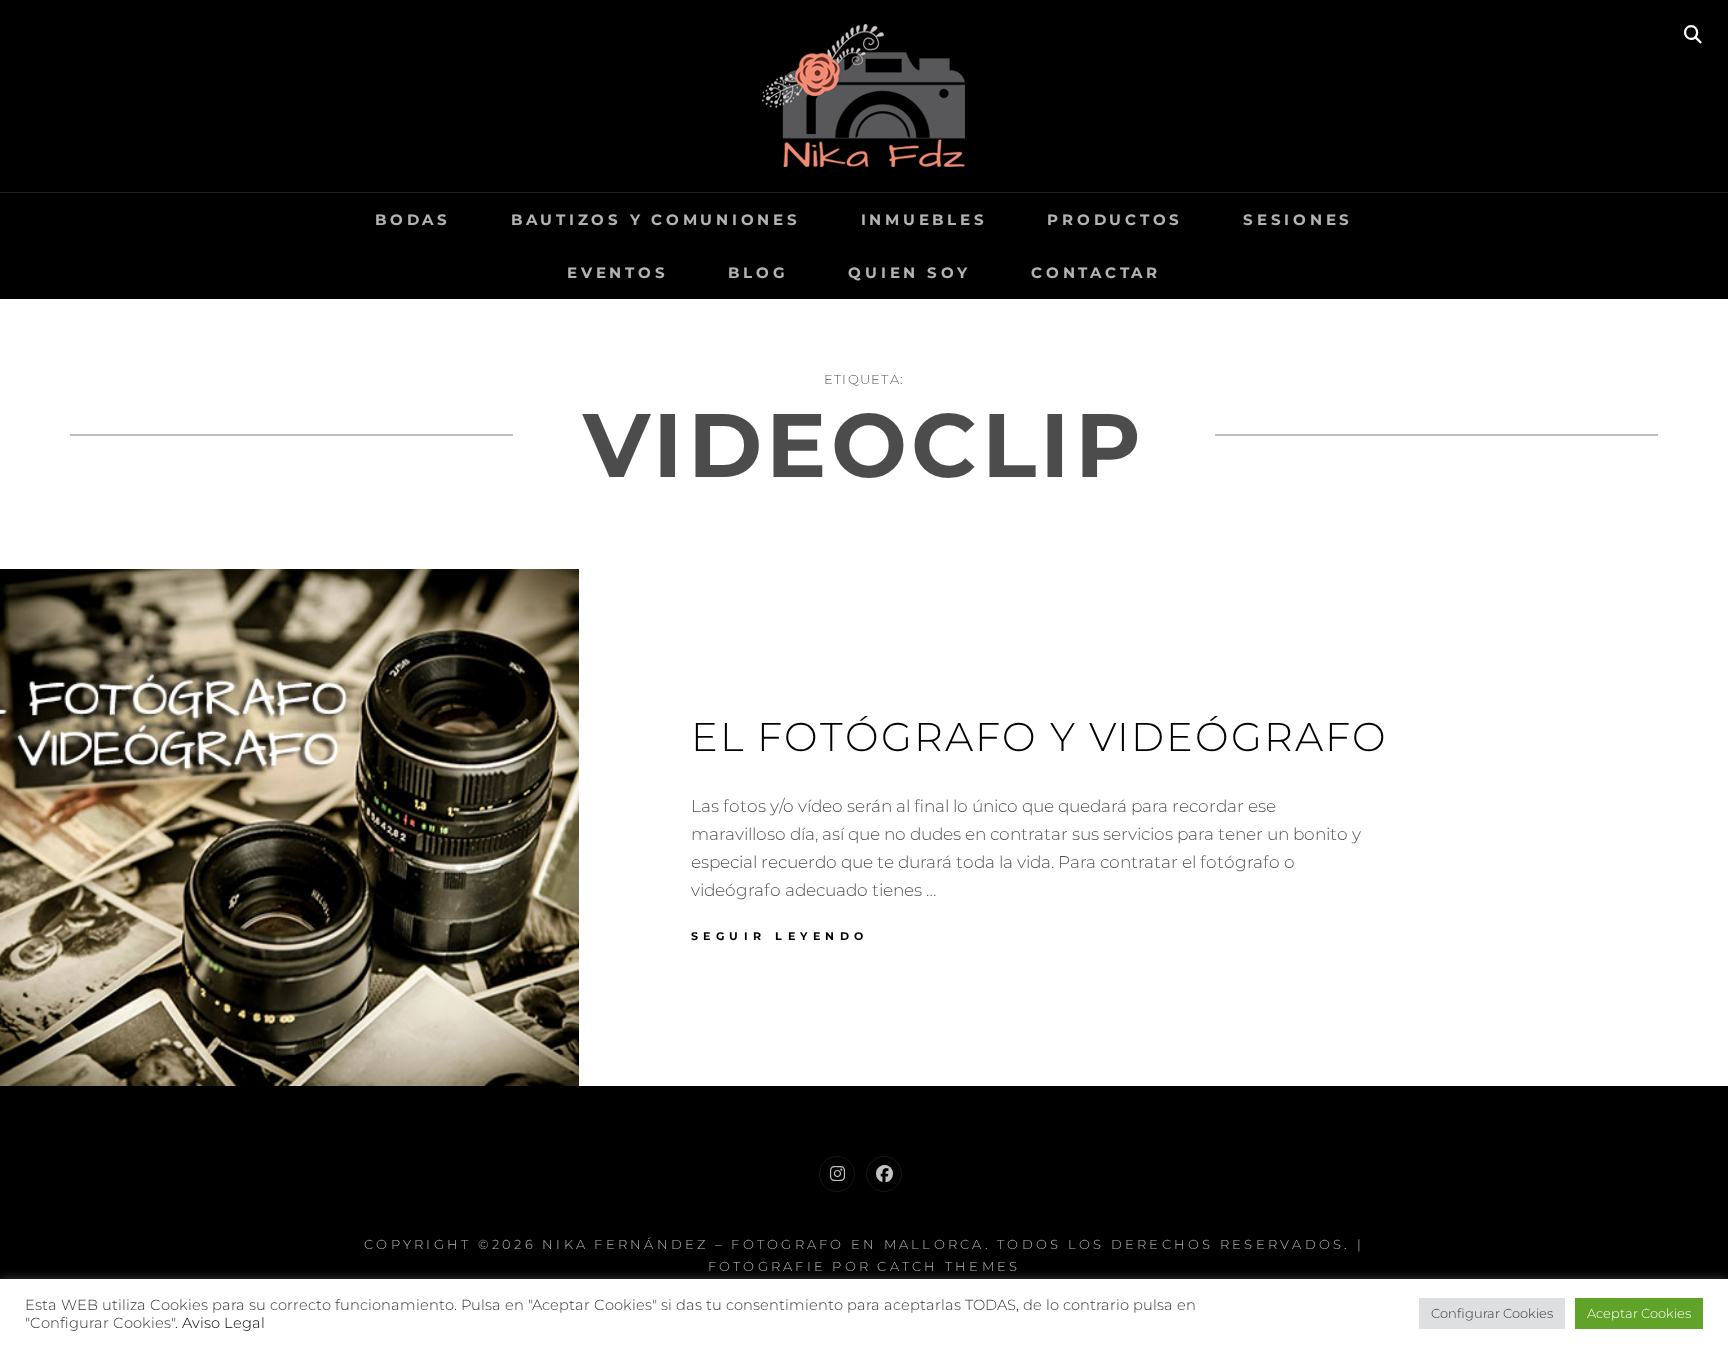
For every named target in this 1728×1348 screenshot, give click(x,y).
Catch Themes (948, 1266)
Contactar (1096, 272)
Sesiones (1298, 219)
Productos (1115, 219)
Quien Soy (909, 272)
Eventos (617, 272)
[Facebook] (884, 1174)
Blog (758, 272)
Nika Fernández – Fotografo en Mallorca (763, 1244)
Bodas (413, 219)
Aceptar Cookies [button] (1639, 1313)
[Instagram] (837, 1174)
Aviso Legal (223, 1323)
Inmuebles (924, 219)
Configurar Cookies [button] (1492, 1313)
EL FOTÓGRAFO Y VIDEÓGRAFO (1039, 736)
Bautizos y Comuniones (656, 219)
